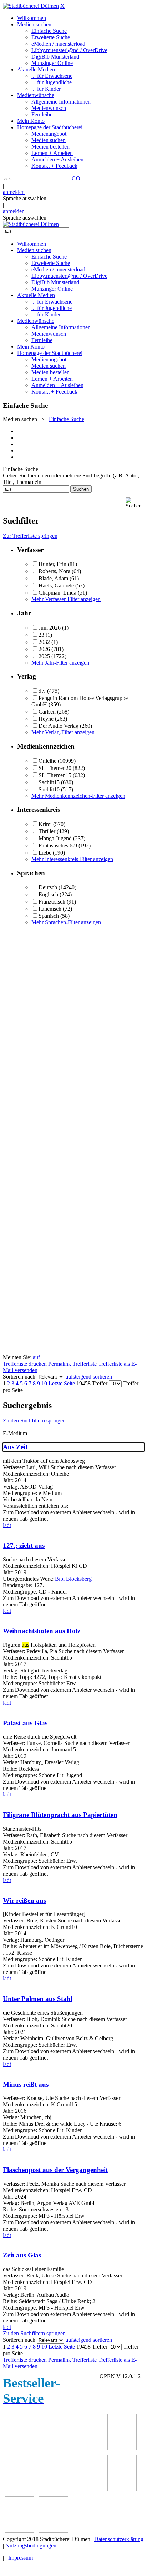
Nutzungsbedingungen (31, 2545)
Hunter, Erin (52, 564)
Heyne (46, 719)
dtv (42, 691)
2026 (44, 649)
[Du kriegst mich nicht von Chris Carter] (19, 2489)
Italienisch (50, 909)
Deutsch (48, 887)
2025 (44, 656)
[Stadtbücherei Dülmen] (31, 6)
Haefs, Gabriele (56, 586)
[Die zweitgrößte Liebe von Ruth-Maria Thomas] (88, 2489)
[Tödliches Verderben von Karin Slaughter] (122, 2489)
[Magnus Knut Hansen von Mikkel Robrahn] (19, 2448)
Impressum (21, 2558)
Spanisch (49, 916)
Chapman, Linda (57, 593)
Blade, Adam (53, 578)
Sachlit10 (49, 789)
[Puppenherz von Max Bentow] (54, 2489)
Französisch (52, 902)
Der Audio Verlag (59, 726)
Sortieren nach (19, 1377)
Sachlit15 (49, 782)
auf (36, 1357)
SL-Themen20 (55, 768)
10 (44, 1383)
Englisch (48, 894)
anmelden (14, 192)
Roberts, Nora (54, 571)
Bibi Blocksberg (73, 1579)
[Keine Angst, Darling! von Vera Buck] (88, 2448)
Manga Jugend (55, 838)
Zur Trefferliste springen (30, 536)
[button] (135, 503)
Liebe (45, 853)
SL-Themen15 (55, 775)
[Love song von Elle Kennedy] (54, 2448)
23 (41, 635)
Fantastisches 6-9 (58, 846)
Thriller (47, 831)
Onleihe (47, 761)
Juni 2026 (50, 628)
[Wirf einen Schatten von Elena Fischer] (19, 2531)
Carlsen (47, 712)
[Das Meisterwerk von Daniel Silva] (122, 2448)
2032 (44, 642)
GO (76, 178)
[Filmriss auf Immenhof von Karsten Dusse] (54, 2531)
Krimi (45, 824)
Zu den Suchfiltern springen (34, 1420)
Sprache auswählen (25, 198)
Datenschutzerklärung (119, 2539)
